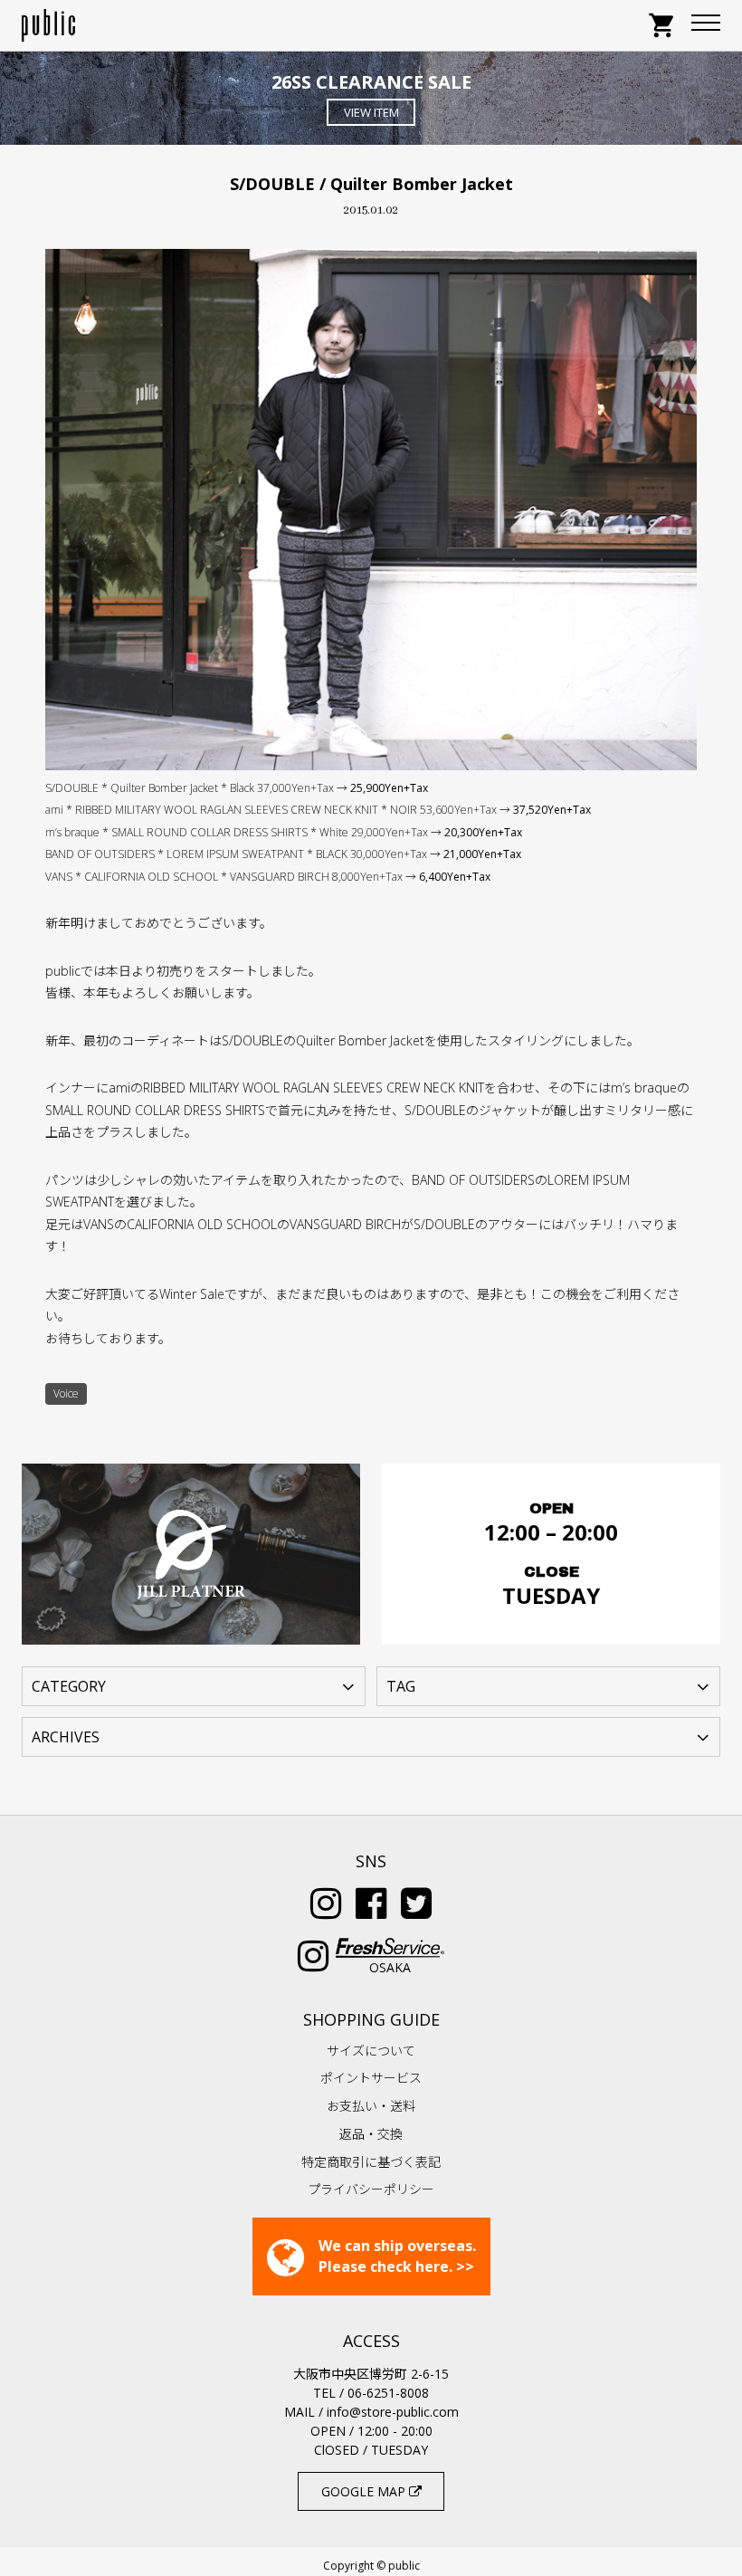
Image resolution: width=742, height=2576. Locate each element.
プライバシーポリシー (371, 2189)
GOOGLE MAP (365, 2491)
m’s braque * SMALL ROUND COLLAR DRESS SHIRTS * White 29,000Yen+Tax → (284, 832)
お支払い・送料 (371, 2106)
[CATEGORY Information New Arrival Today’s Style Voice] (194, 1685)
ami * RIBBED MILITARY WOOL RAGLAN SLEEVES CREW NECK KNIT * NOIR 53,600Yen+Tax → (318, 810)
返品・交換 (371, 2134)
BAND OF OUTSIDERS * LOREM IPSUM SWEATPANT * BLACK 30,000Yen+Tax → (283, 854)
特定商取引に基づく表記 (371, 2162)
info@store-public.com (393, 2412)
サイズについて (371, 2051)
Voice (66, 1393)
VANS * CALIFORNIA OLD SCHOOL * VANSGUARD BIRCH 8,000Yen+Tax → (268, 877)
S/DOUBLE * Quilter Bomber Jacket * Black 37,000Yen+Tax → (237, 788)
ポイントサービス (371, 2078)
